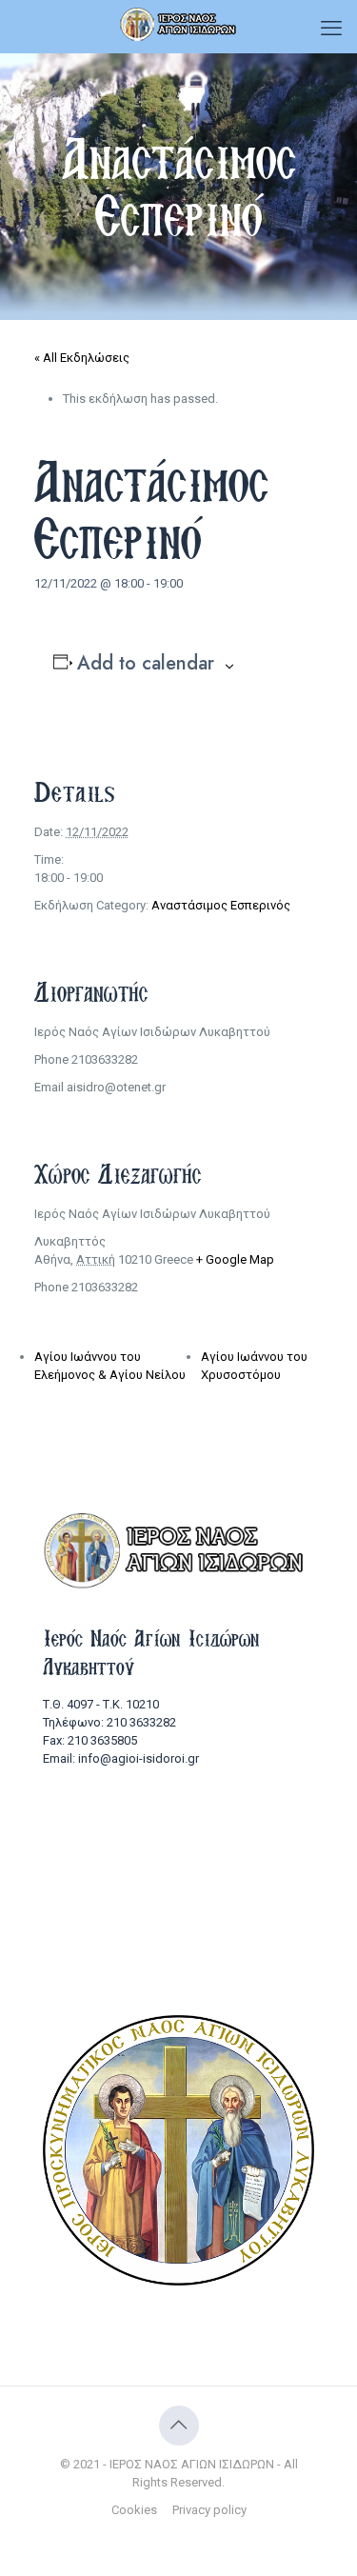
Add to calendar (146, 664)
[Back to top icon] (179, 2426)
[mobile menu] (331, 29)
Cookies (134, 2510)
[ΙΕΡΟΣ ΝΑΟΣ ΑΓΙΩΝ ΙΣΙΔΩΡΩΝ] (178, 24)
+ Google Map (235, 1259)
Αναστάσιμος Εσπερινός (221, 905)
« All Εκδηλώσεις (82, 358)
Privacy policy (209, 2510)
